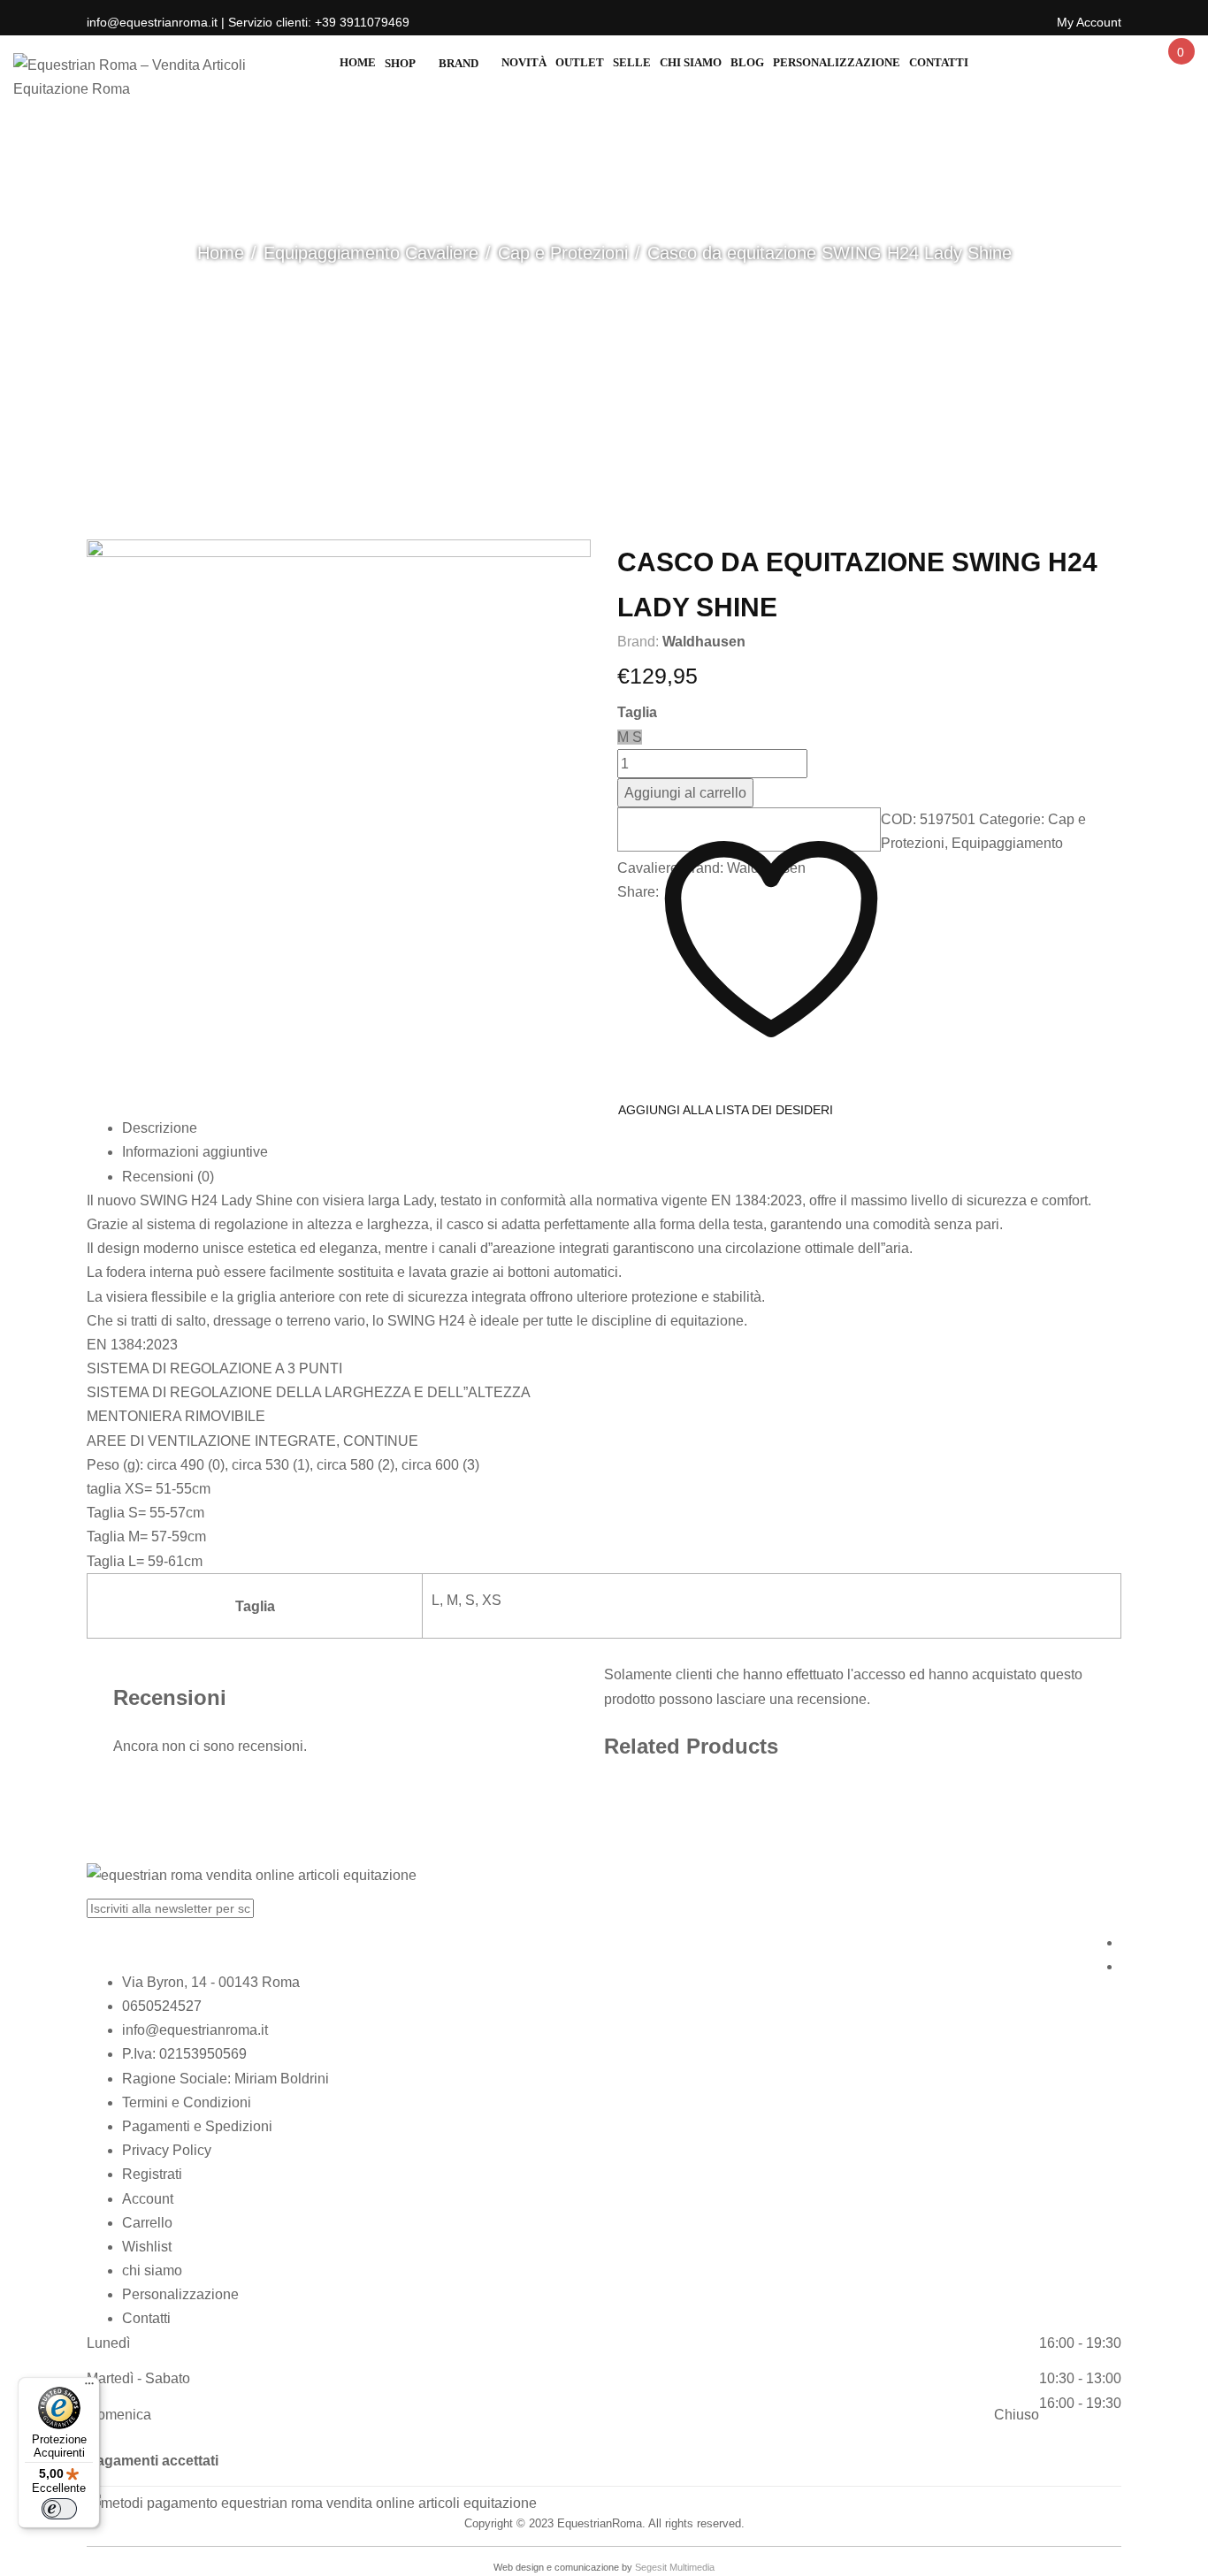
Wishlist (147, 2247)
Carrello (147, 2223)
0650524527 (162, 2006)
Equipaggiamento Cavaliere (371, 253)
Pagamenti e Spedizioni (197, 2126)
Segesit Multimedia (675, 2567)
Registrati (152, 2174)
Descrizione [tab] (160, 1128)
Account (148, 2199)
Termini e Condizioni (187, 2102)
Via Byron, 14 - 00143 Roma (211, 1982)
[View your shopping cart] (1180, 68)
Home (221, 253)
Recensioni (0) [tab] (168, 1177)
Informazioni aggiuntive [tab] (195, 1152)
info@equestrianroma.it (195, 2030)
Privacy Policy (167, 2150)
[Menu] (89, 2388)
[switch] (59, 2509)
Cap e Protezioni (563, 253)
